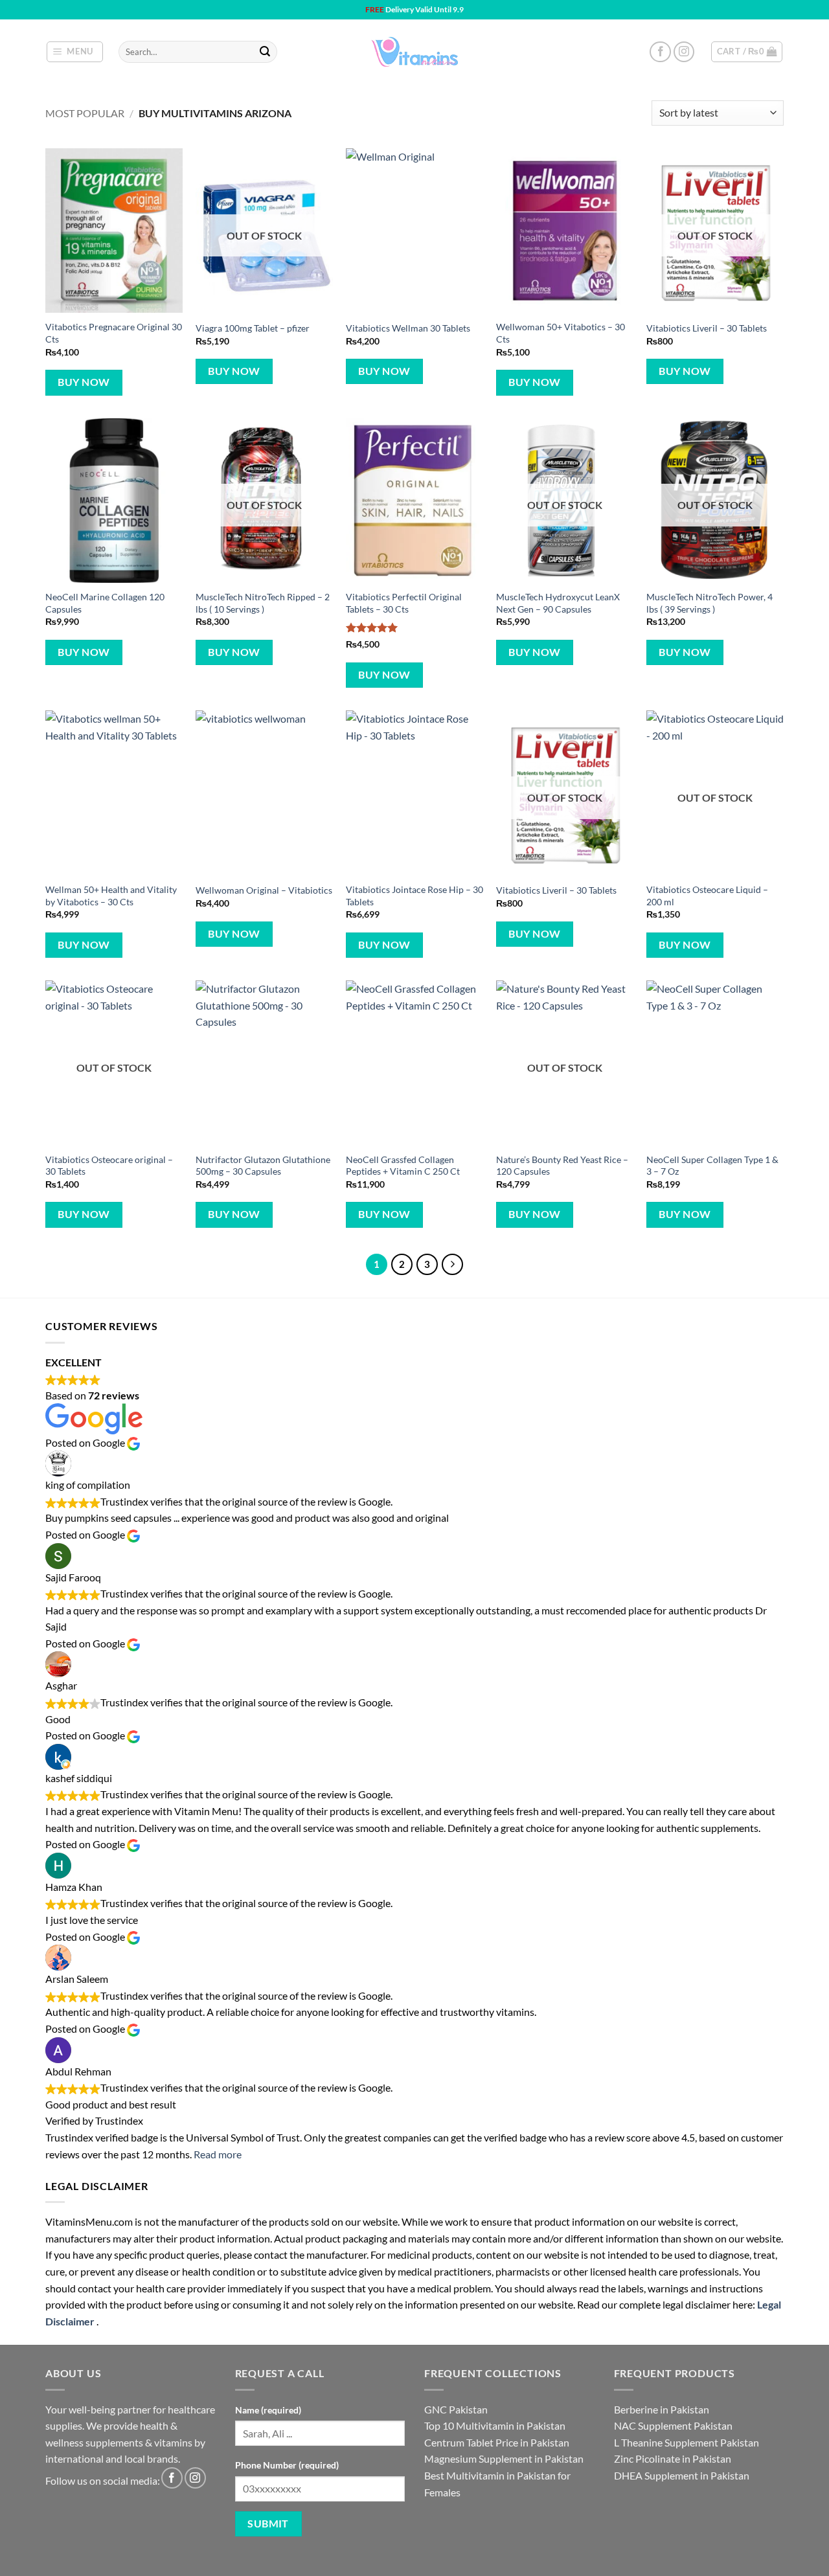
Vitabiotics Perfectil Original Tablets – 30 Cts (404, 603)
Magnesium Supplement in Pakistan (504, 2458)
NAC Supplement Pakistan (673, 2425)
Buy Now (84, 382)
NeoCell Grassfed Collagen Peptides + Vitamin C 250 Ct (403, 1166)
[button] (75, 52)
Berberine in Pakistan (662, 2409)
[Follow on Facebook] (660, 52)
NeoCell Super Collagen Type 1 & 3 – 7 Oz (712, 1166)
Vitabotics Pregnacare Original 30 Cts (114, 333)
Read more (218, 2154)
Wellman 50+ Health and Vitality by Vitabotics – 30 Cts (111, 896)
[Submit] (265, 52)
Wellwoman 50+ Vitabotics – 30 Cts (561, 333)
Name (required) (268, 2410)
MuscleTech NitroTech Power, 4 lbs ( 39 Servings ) (710, 603)
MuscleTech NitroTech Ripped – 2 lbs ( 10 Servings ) (263, 603)
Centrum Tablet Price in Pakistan (497, 2442)
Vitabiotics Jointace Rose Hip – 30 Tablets (414, 896)
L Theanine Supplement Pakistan (687, 2442)
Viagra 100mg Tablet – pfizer (253, 328)
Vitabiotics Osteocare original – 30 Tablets (109, 1166)
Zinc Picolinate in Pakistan (673, 2458)
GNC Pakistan (456, 2409)
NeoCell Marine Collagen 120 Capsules (105, 603)
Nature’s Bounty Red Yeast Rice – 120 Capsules (562, 1166)
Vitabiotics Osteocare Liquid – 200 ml (707, 896)
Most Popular (85, 113)
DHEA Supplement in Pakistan (682, 2475)
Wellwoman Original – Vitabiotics (264, 890)
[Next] (453, 1265)
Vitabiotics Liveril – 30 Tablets (707, 328)
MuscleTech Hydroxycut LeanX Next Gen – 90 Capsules (558, 603)
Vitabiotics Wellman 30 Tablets (408, 328)
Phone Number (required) (287, 2465)
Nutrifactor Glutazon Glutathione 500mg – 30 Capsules (263, 1166)
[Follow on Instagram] (684, 52)
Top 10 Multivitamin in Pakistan (495, 2425)
